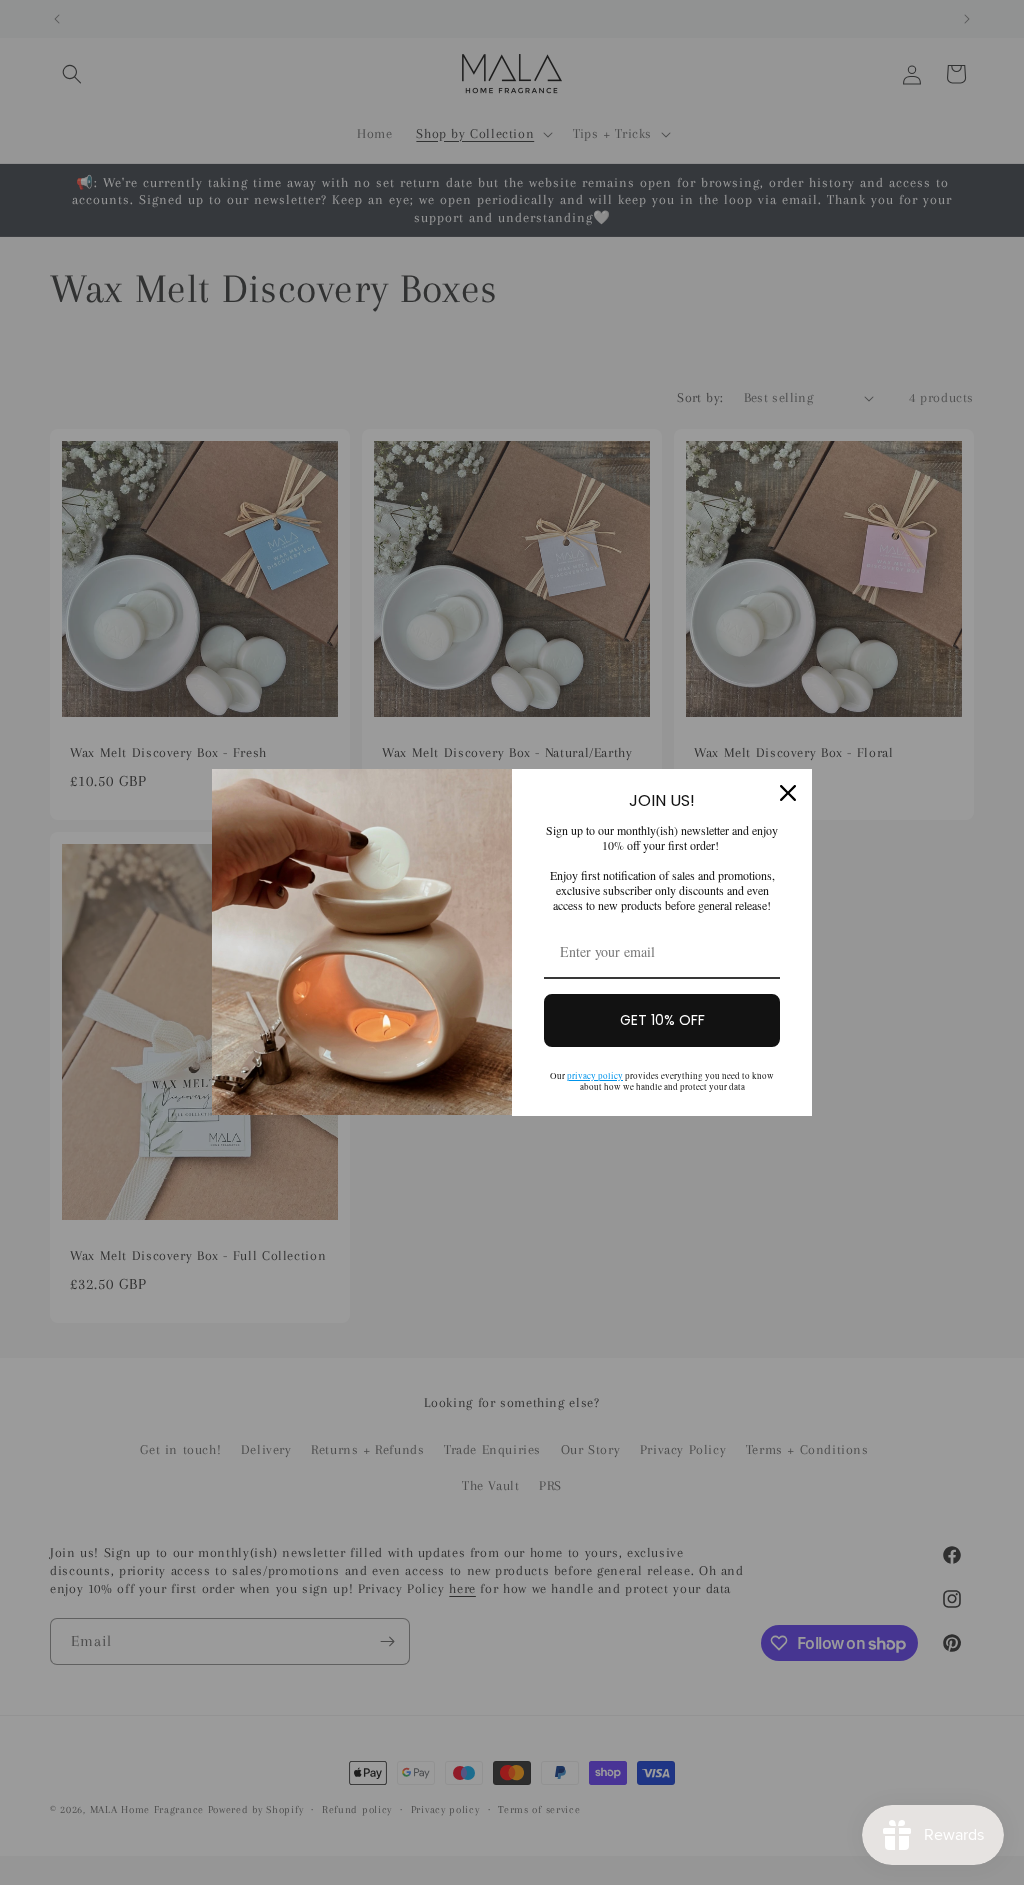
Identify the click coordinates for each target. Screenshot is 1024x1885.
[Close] (788, 793)
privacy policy (595, 1076)
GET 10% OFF (662, 1020)
